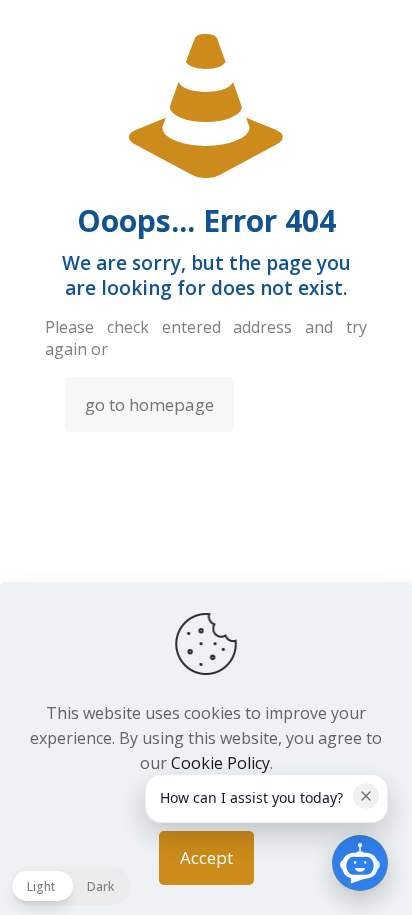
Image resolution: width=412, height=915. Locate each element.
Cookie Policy (220, 763)
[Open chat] (360, 863)
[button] (70, 886)
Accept (206, 857)
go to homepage (149, 404)
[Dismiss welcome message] (366, 796)
